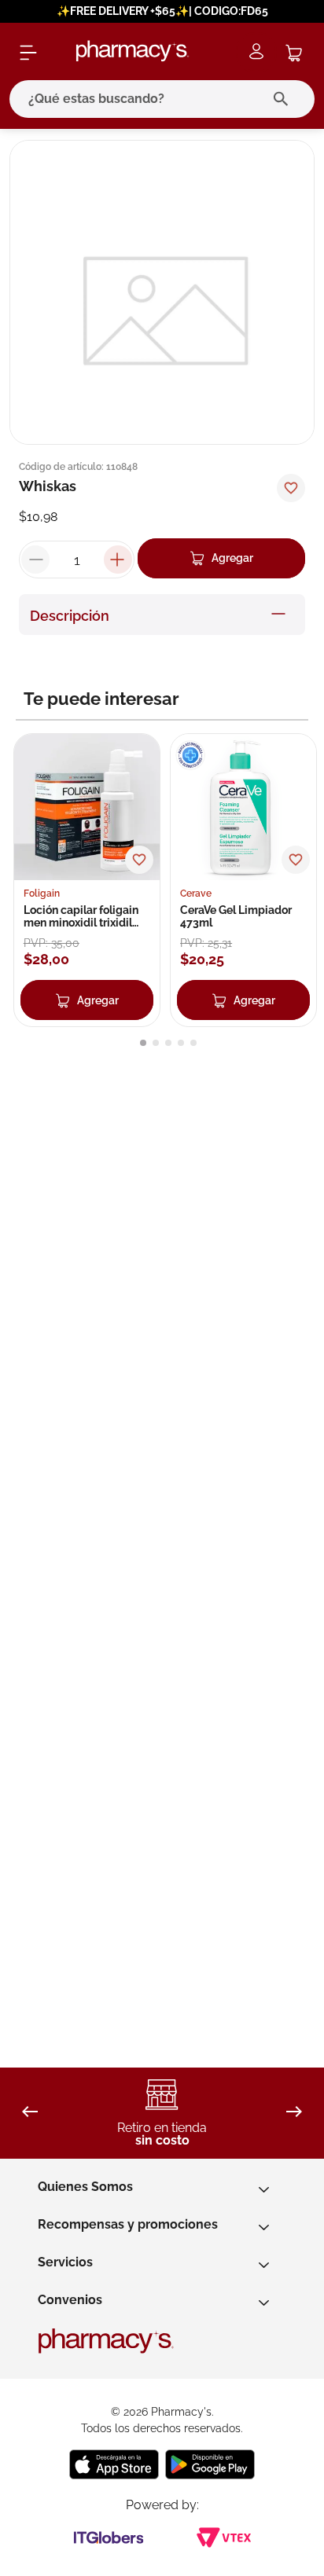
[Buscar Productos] (284, 99)
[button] (143, 1043)
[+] (118, 560)
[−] (35, 560)
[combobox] (162, 99)
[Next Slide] (294, 2113)
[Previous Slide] (30, 2113)
